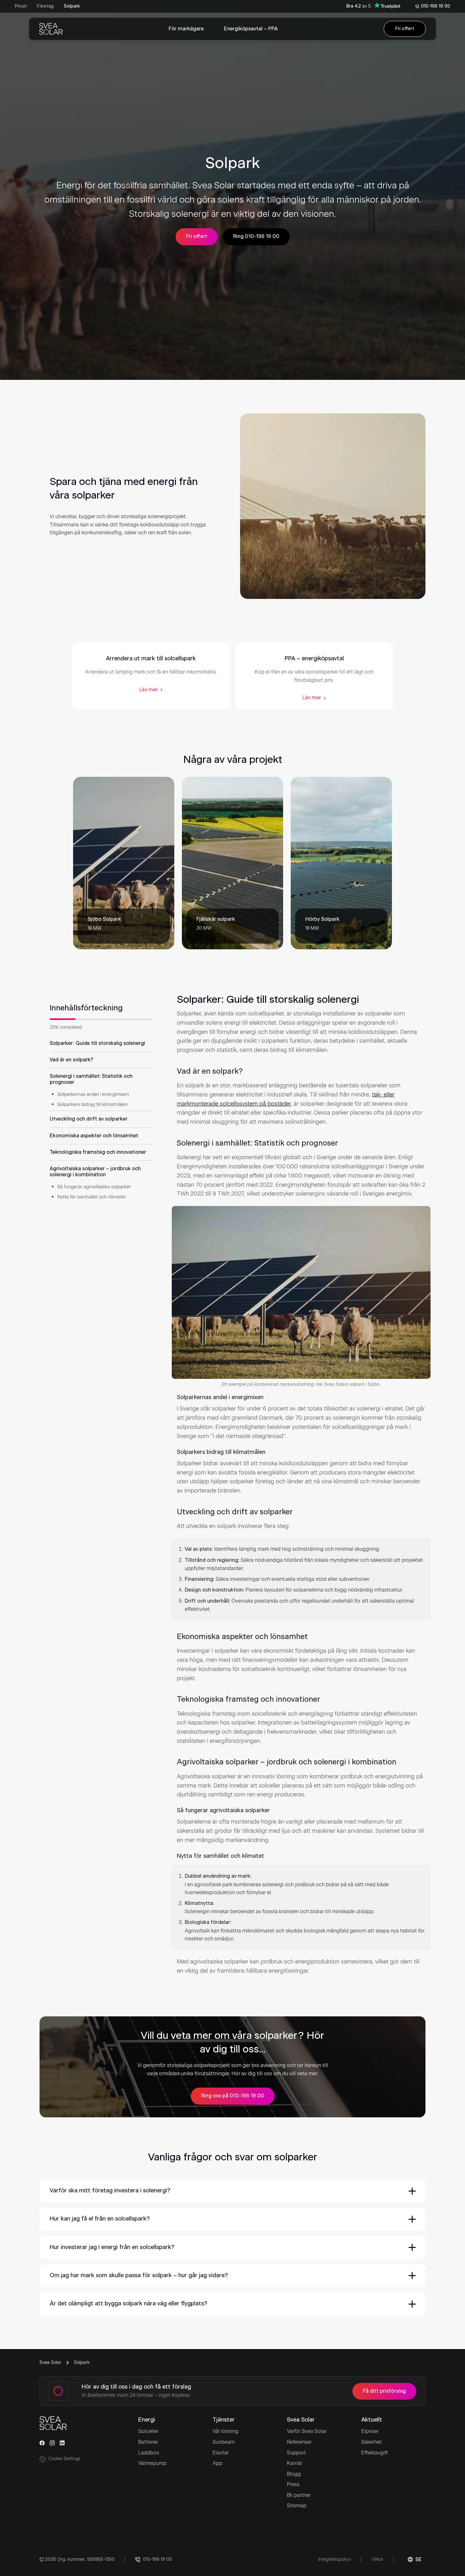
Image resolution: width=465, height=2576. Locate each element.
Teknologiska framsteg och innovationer (98, 1152)
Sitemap (297, 2506)
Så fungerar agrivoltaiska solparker (94, 1187)
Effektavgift (375, 2453)
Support (296, 2453)
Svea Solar (50, 2362)
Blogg (294, 2474)
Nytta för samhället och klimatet (91, 1197)
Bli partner (299, 2495)
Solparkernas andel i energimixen (93, 1094)
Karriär (294, 2463)
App (217, 2463)
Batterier (148, 2442)
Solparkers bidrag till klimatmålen (93, 1104)
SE (418, 2560)
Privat (21, 6)
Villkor (377, 2559)
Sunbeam (224, 2442)
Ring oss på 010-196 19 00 (233, 2096)
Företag (45, 6)
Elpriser (370, 2431)
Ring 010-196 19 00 (256, 236)
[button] (232, 2191)
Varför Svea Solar (307, 2431)
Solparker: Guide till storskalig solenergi (97, 1043)
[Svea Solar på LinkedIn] (62, 2443)
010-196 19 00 (436, 6)
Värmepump (152, 2463)
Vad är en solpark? (71, 1059)
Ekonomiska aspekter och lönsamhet (94, 1135)
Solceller (148, 2431)
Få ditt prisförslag (384, 2391)
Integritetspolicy (335, 2559)
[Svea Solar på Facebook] (42, 2443)
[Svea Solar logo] (51, 29)
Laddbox (149, 2453)
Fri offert (405, 29)
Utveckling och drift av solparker (89, 1119)
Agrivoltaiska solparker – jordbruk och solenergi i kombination (95, 1172)
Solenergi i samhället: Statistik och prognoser (91, 1079)
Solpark (72, 6)
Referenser (299, 2442)
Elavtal (220, 2453)
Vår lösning (225, 2431)
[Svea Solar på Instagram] (52, 2443)
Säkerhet (372, 2442)
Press (293, 2484)
